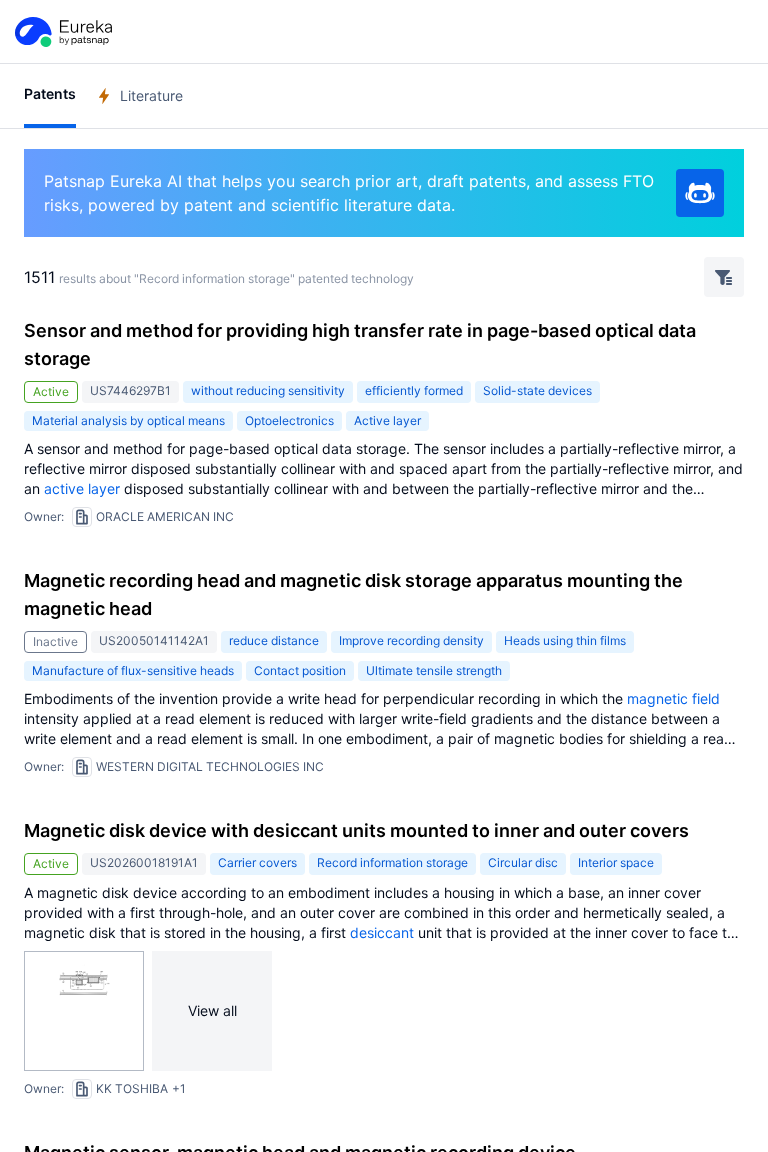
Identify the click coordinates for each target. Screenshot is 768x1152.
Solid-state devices (537, 390)
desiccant (382, 932)
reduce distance (274, 640)
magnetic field (673, 698)
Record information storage (392, 862)
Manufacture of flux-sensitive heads (133, 670)
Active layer (387, 420)
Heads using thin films (565, 640)
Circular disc (523, 862)
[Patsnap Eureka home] (62, 32)
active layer (82, 488)
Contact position (300, 670)
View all (212, 1010)
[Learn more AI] (700, 193)
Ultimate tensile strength (434, 670)
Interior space (616, 862)
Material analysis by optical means (128, 420)
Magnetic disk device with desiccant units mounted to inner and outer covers (356, 830)
